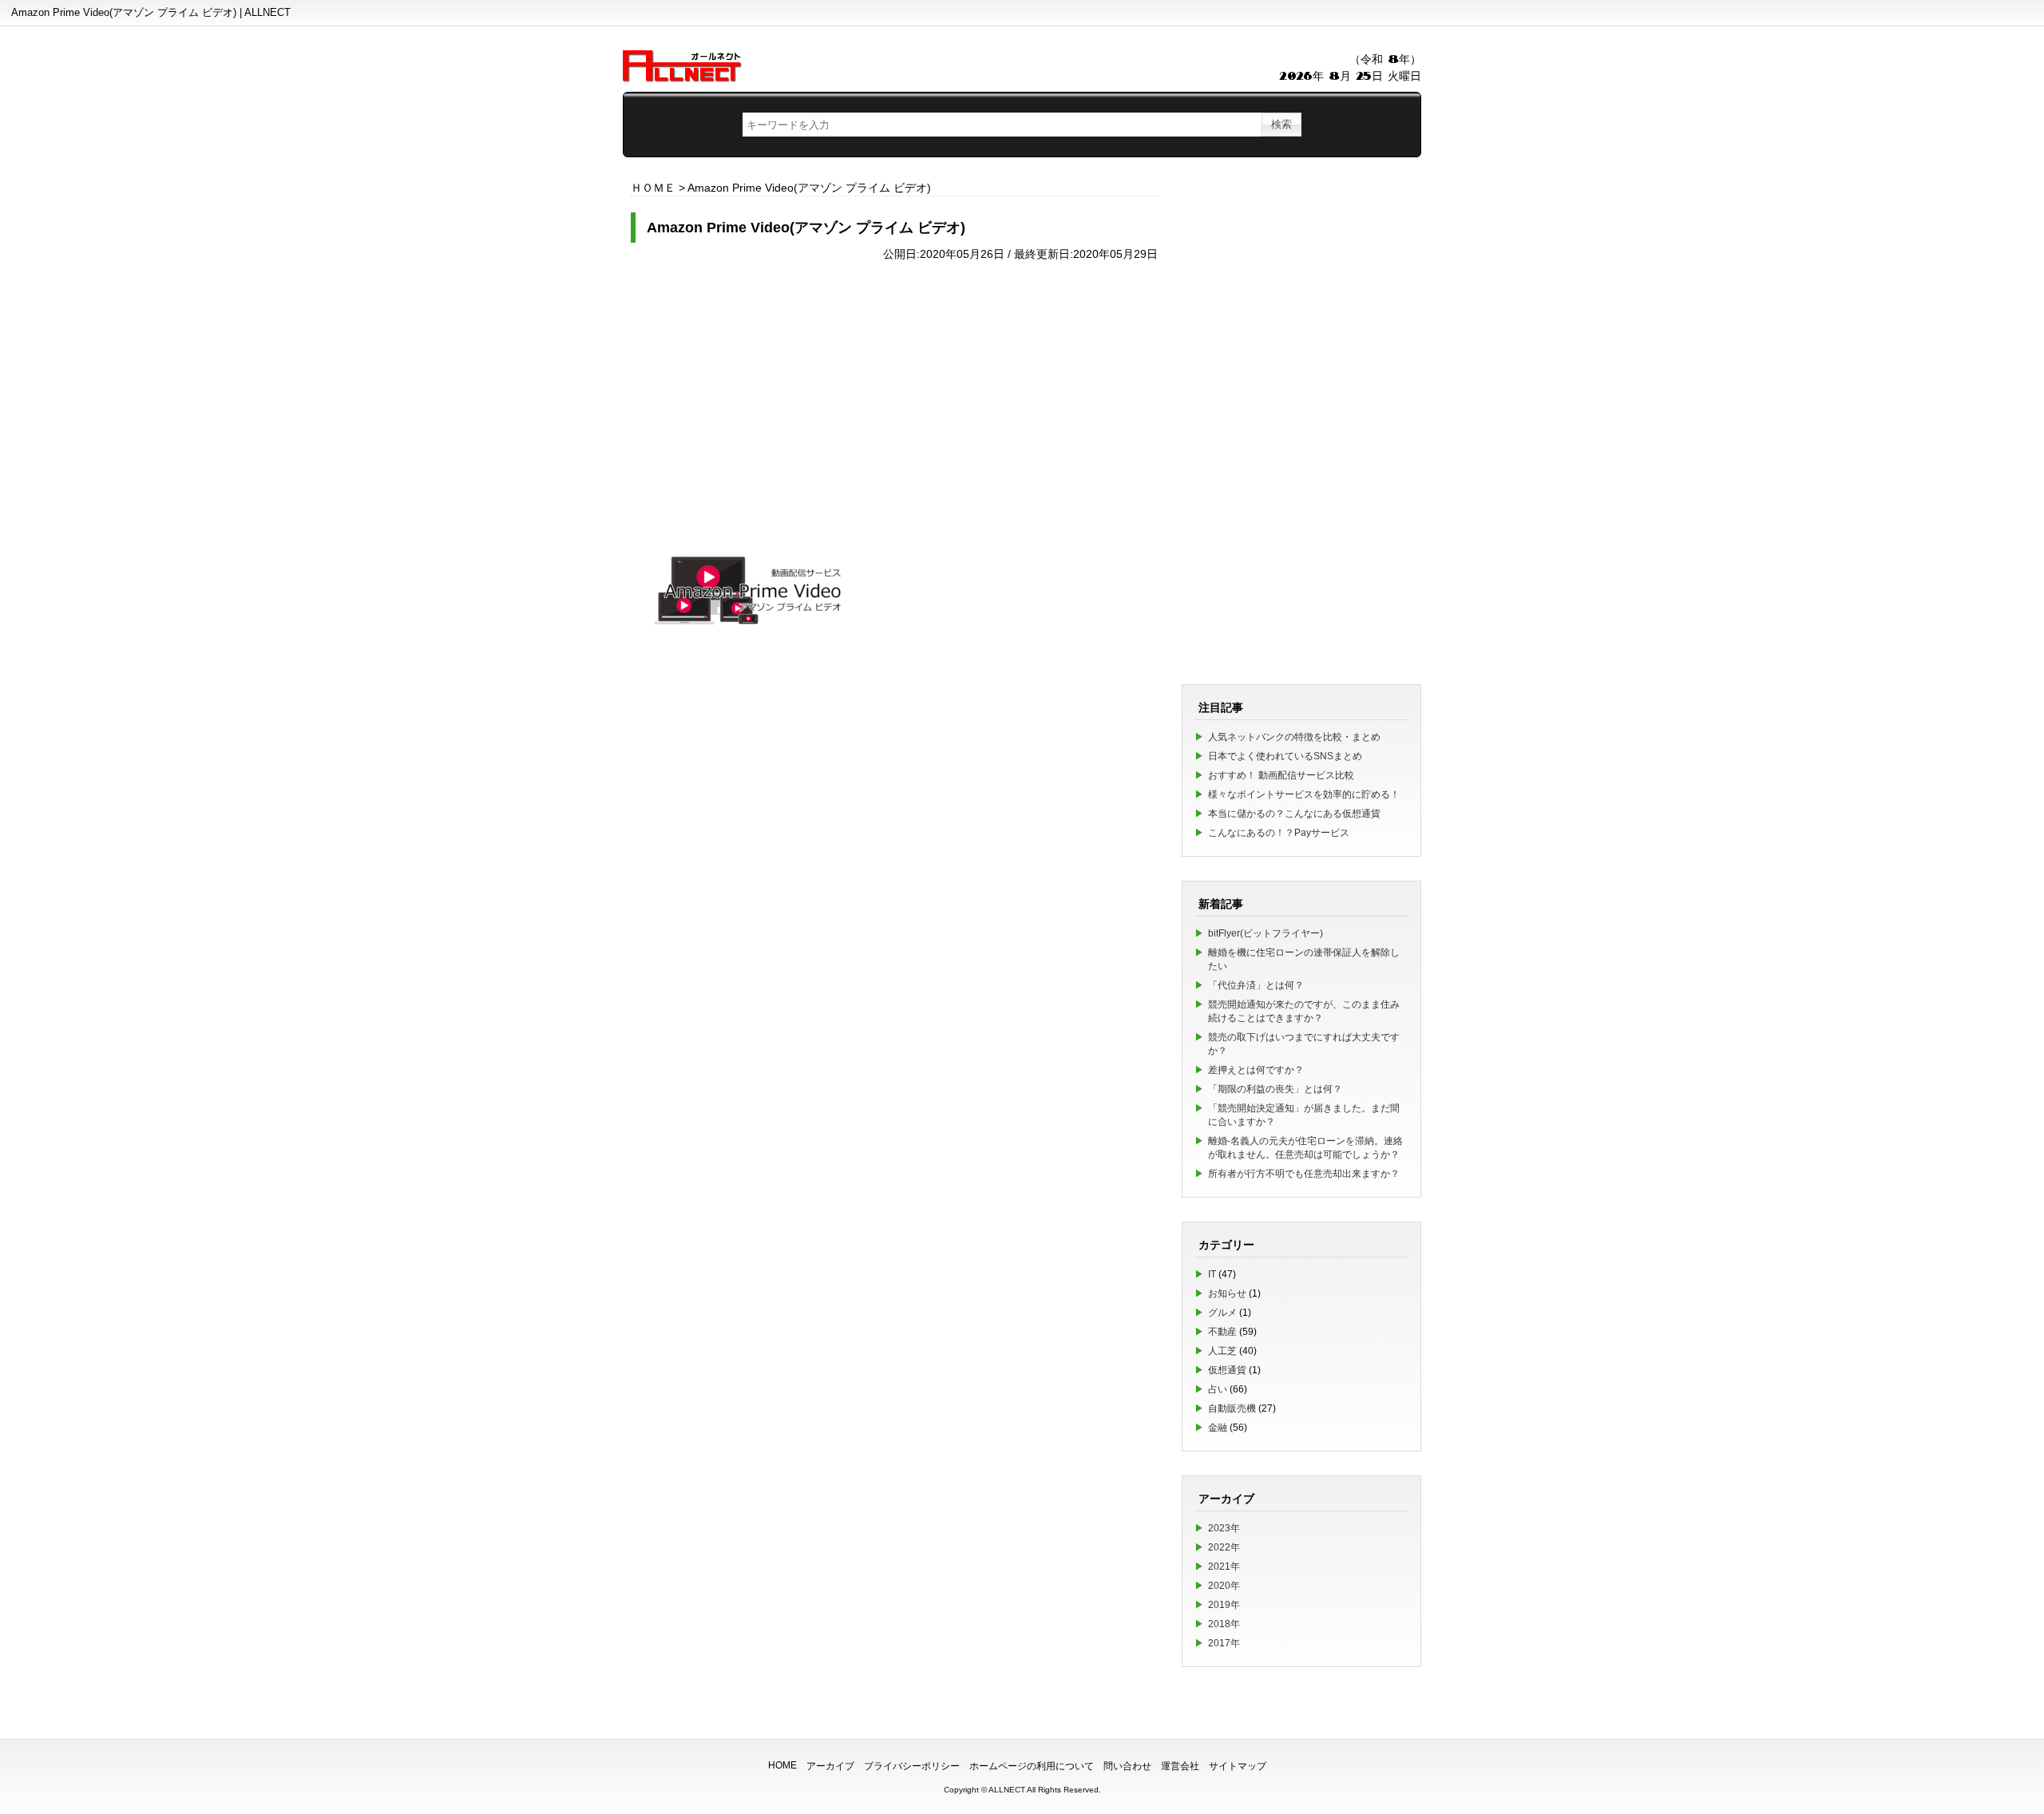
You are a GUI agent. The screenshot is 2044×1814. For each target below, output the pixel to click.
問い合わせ (1127, 1766)
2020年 (1224, 1586)
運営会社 (1180, 1766)
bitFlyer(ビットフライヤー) (1266, 933)
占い (1218, 1389)
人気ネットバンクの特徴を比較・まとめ (1294, 737)
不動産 (1222, 1332)
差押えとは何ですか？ (1256, 1070)
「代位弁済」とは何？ (1256, 985)
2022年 (1224, 1547)
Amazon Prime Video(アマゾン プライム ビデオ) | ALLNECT (151, 12)
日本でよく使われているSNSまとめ (1285, 756)
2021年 (1224, 1566)
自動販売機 (1232, 1408)
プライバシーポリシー (912, 1766)
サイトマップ (1238, 1766)
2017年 (1224, 1643)
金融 (1218, 1428)
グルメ (1222, 1313)
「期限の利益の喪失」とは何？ (1275, 1089)
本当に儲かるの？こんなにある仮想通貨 (1294, 814)
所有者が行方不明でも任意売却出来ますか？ (1304, 1174)
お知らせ (1227, 1293)
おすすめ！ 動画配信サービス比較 (1281, 775)
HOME (782, 1765)
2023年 (1224, 1528)
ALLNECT (1007, 1790)
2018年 (1224, 1624)
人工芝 (1222, 1351)
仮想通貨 (1227, 1370)
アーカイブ (830, 1766)
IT (1212, 1274)
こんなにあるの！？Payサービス (1279, 833)
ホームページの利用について (1032, 1766)
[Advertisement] (894, 385)
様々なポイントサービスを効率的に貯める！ (1304, 794)
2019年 (1224, 1605)
